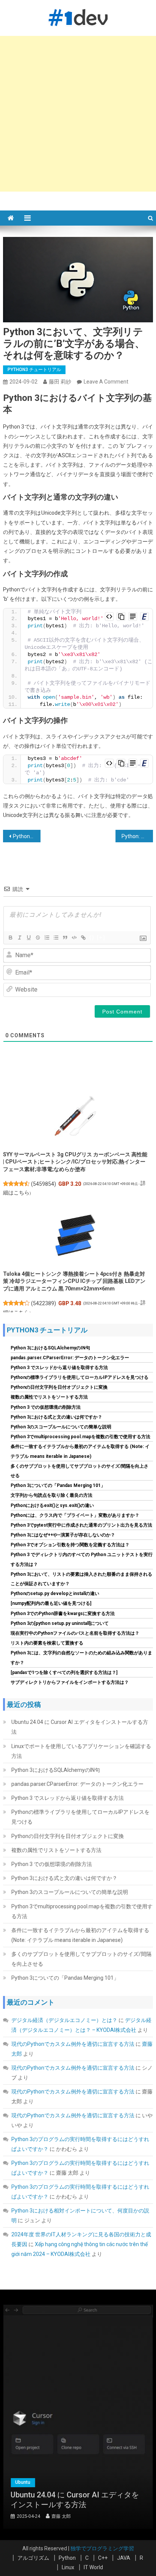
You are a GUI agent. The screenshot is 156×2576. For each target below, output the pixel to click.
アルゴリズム (33, 2558)
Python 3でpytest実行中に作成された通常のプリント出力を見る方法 (81, 1525)
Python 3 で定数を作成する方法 (27, 836)
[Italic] (19, 938)
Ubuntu (92, 2482)
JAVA (124, 2558)
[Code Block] (74, 938)
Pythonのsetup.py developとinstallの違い (55, 1594)
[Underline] (28, 938)
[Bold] (10, 938)
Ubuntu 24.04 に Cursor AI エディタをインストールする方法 (80, 1727)
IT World (93, 2567)
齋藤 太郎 (103, 2516)
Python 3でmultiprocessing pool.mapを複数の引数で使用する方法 (80, 1437)
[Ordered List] (47, 938)
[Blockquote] (65, 938)
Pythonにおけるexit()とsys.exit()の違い (52, 1505)
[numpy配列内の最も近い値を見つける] (51, 1603)
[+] (101, 937)
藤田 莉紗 (60, 382)
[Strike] (37, 938)
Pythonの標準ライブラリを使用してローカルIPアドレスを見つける (80, 1377)
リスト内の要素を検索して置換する (47, 1643)
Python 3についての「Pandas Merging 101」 (58, 1485)
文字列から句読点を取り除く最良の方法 (51, 1495)
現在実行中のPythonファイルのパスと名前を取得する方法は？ (75, 1633)
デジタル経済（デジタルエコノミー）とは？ (64, 2020)
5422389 (44, 1303)
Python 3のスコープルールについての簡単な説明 (61, 1427)
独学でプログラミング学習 (102, 2548)
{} (92, 937)
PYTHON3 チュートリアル (34, 370)
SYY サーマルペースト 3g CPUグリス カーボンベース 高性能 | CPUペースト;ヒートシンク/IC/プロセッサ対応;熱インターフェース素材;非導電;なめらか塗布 (75, 1162)
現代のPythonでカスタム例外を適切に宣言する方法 (73, 2044)
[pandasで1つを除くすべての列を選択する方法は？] (64, 1672)
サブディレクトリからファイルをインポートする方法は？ (70, 1682)
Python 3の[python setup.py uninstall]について (60, 1623)
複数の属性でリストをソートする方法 (49, 1397)
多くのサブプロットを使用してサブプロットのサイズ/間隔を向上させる (81, 1959)
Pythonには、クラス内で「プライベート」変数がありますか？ (75, 1515)
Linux (68, 2567)
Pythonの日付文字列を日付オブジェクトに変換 (59, 1387)
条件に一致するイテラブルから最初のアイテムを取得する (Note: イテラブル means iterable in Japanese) (80, 1935)
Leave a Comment (106, 382)
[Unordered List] (56, 938)
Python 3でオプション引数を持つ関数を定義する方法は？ (70, 1545)
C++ (103, 2558)
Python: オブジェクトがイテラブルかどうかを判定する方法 (137, 836)
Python (67, 2558)
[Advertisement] (78, 114)
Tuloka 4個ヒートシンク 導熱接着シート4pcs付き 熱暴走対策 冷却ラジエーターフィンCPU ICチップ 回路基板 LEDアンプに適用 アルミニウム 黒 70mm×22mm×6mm (74, 1281)
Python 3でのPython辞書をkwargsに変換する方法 (63, 1614)
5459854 (44, 1184)
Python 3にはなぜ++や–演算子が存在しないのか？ (63, 1535)
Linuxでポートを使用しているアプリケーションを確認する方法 (81, 1751)
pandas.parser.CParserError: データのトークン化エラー (70, 1358)
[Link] (83, 938)
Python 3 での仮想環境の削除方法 (46, 1407)
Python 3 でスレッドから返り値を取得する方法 (59, 1368)
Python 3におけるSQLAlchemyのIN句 (50, 1348)
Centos (65, 2482)
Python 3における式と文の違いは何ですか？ (56, 1417)
